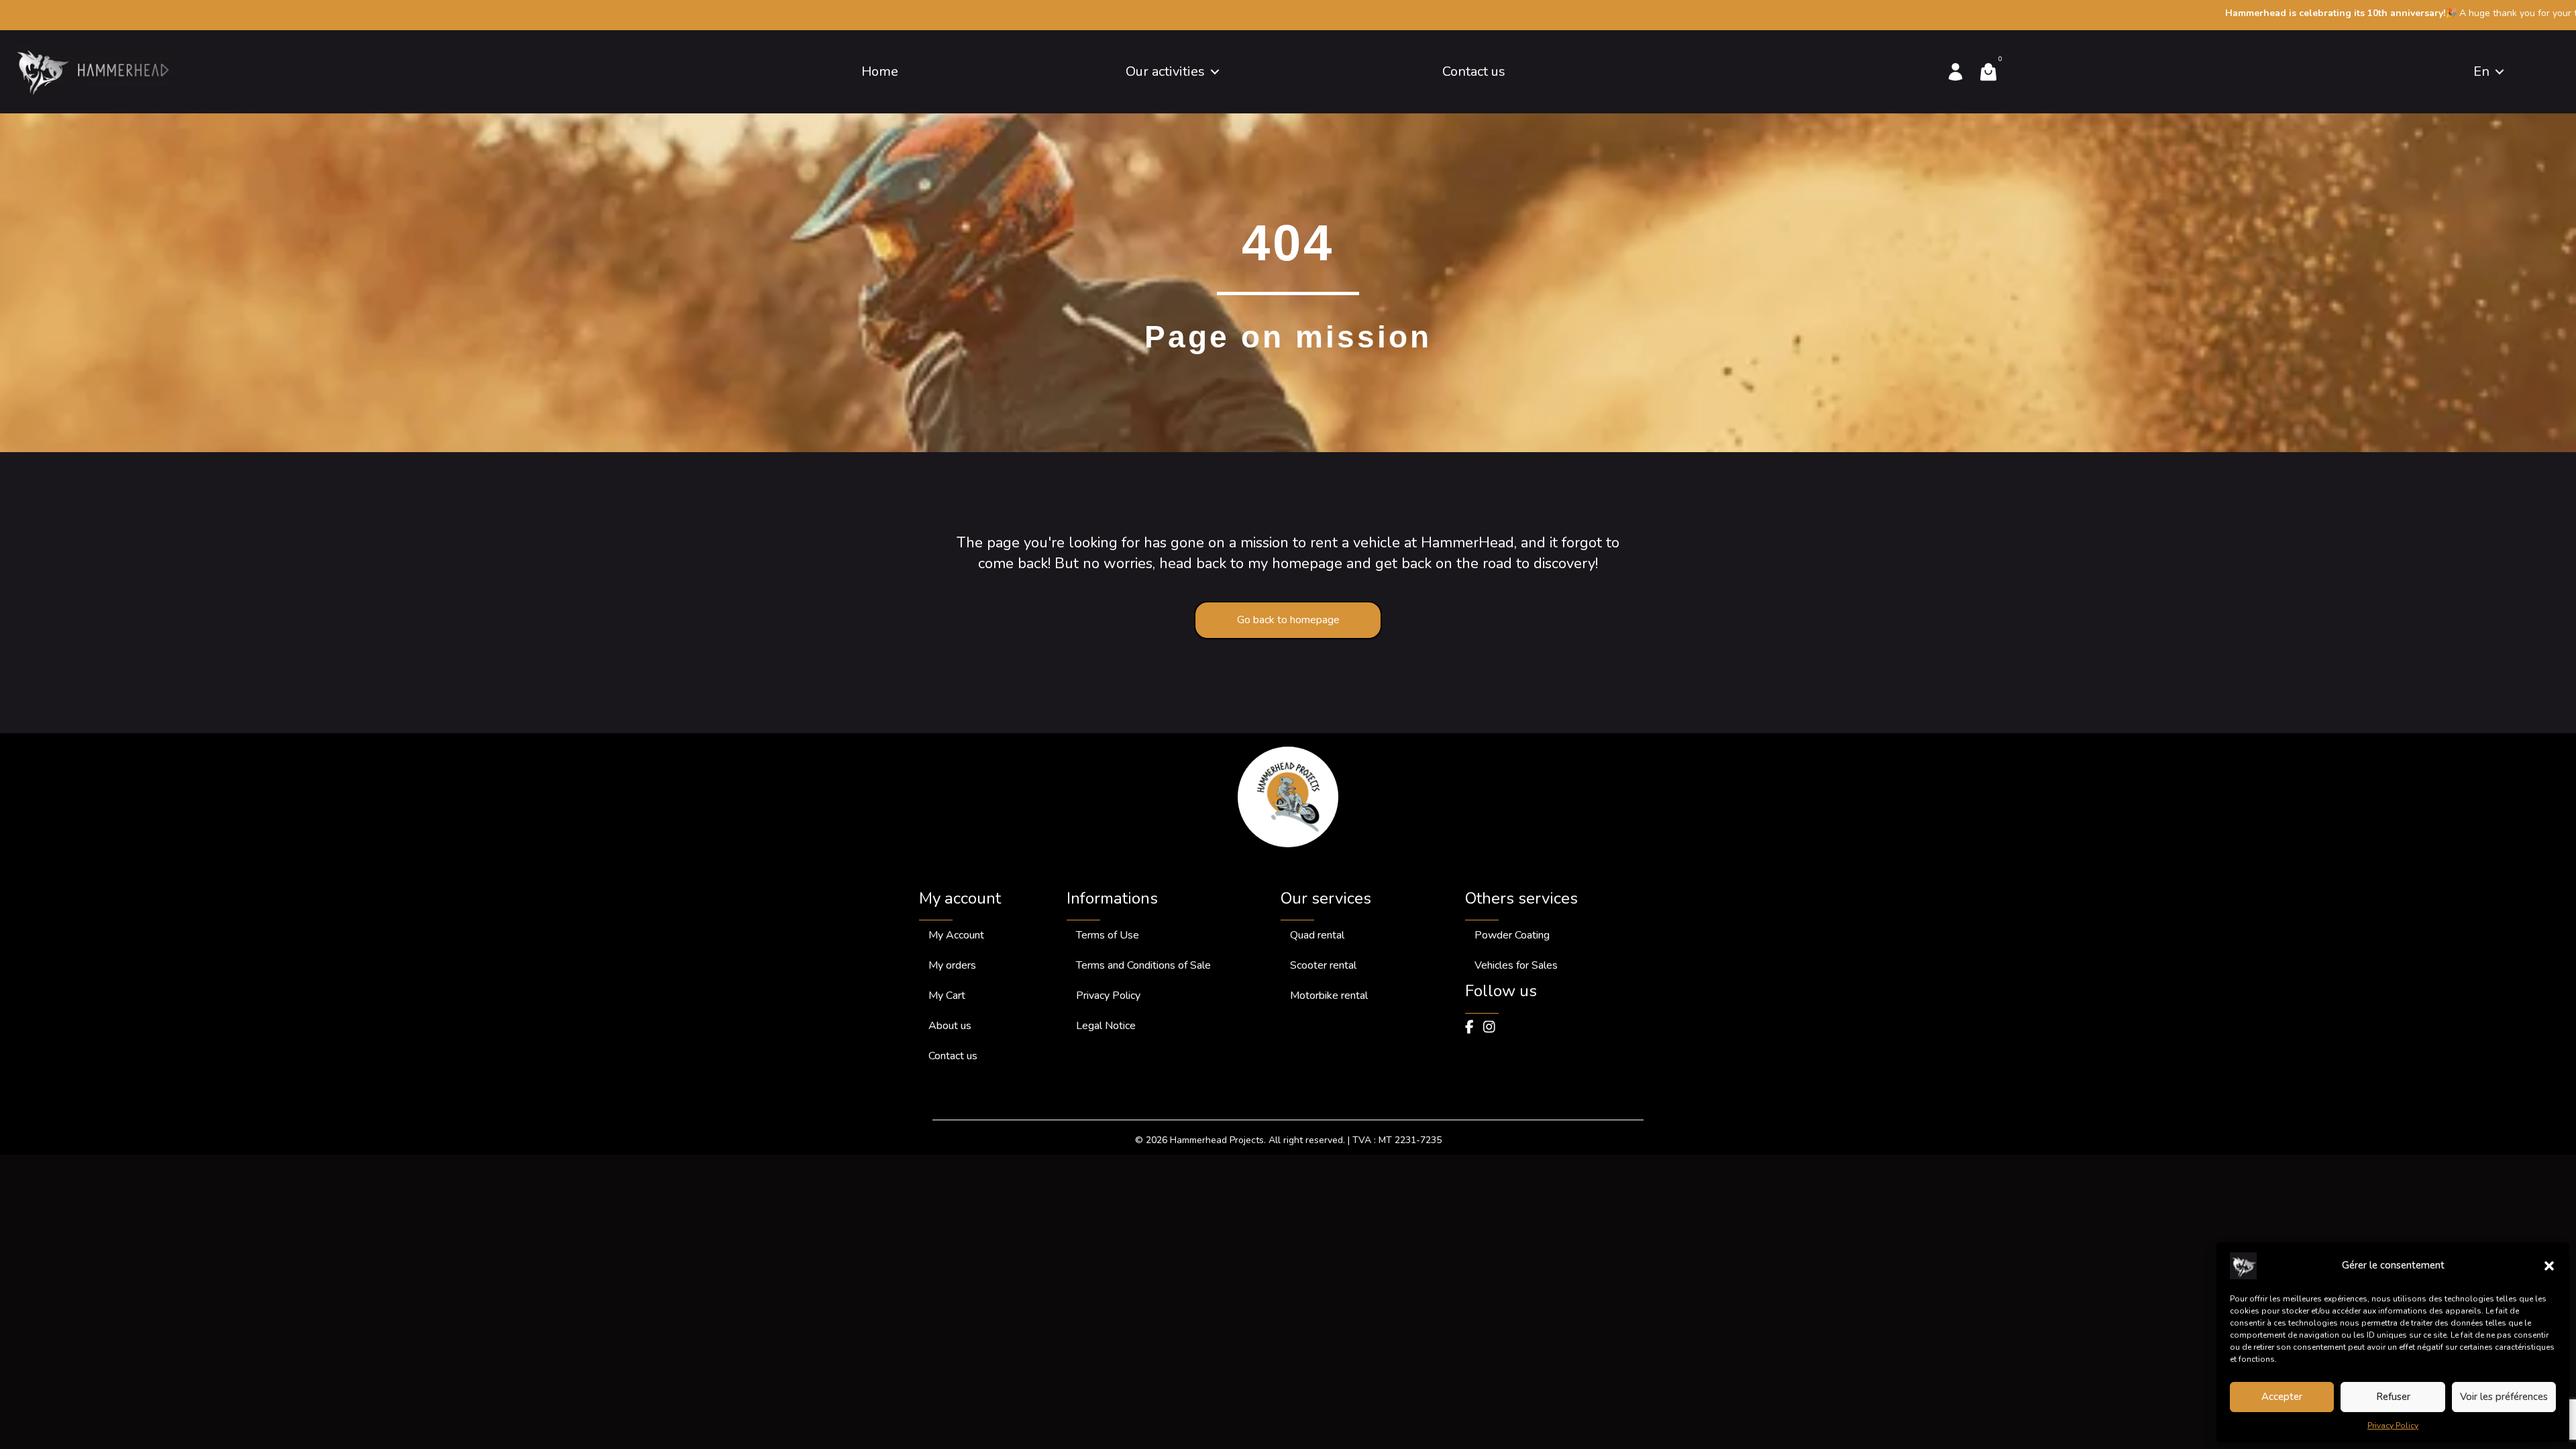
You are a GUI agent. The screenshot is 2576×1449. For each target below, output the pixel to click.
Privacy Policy (2393, 1426)
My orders (952, 965)
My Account (956, 935)
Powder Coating (1512, 935)
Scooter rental (1323, 965)
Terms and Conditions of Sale (1143, 965)
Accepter (2282, 1397)
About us (950, 1026)
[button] (2549, 1266)
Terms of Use (1108, 935)
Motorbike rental (1329, 996)
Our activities (1165, 71)
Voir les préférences (2504, 1397)
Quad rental (1317, 935)
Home (880, 71)
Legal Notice (1106, 1026)
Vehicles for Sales (1516, 965)
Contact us (1474, 71)
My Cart (947, 996)
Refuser (2393, 1397)
